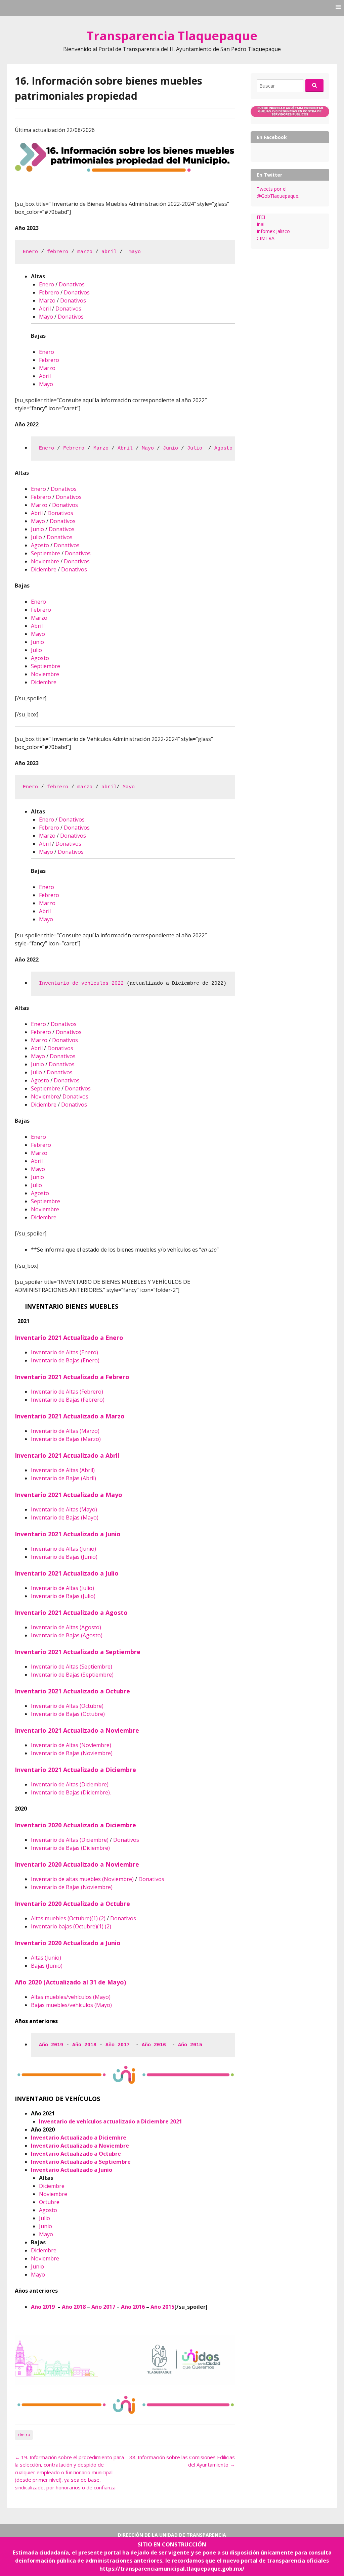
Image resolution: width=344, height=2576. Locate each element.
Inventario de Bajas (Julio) (63, 1596)
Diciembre (44, 569)
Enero (30, 252)
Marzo (47, 300)
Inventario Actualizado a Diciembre (79, 2138)
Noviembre (45, 561)
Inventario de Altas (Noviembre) (71, 1745)
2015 (168, 2307)
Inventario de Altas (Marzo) (65, 1431)
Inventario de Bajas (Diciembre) (70, 1848)
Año (156, 2307)
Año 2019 (43, 2307)
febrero (58, 252)
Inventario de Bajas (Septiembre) (72, 1675)
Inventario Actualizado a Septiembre (81, 2162)
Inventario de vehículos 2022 (81, 983)
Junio (170, 448)
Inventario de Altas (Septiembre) (72, 1667)
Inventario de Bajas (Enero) (65, 1360)
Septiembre (46, 553)
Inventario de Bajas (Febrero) (68, 1400)
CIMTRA (266, 238)
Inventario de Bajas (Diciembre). (71, 1792)
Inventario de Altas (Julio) (62, 1588)
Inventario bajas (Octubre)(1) (67, 1926)
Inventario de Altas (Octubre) (67, 1706)
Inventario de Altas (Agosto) (66, 1627)
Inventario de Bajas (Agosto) (67, 1635)
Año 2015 (192, 2045)
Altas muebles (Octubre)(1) (64, 1918)
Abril (45, 309)
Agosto (223, 448)
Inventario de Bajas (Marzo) (66, 1439)
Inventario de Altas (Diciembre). (70, 1784)
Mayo (46, 317)
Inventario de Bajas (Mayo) (65, 1517)
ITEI (261, 217)
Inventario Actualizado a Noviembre (80, 2146)
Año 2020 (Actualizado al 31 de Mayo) (70, 1982)
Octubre (49, 2202)
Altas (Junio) (46, 1958)
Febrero (49, 292)
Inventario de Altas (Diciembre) (70, 1840)
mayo (135, 252)
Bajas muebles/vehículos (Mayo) (71, 2005)
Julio (196, 448)
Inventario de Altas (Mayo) (64, 1509)
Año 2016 (155, 2045)
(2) (102, 1918)
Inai (261, 224)
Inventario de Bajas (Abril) (63, 1478)
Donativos (72, 284)
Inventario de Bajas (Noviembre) (72, 1753)
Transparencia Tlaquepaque (172, 36)
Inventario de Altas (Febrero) (67, 1392)
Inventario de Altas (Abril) (63, 1470)
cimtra (24, 2435)
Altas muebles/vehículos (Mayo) (71, 1997)
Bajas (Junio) (47, 1966)
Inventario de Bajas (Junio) (64, 1557)
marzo (85, 252)
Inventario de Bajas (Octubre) (68, 1714)
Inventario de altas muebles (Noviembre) (82, 1879)
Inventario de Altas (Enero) (64, 1352)
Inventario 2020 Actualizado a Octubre (73, 1904)
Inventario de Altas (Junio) (63, 1549)
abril (109, 252)
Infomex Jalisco (273, 231)
